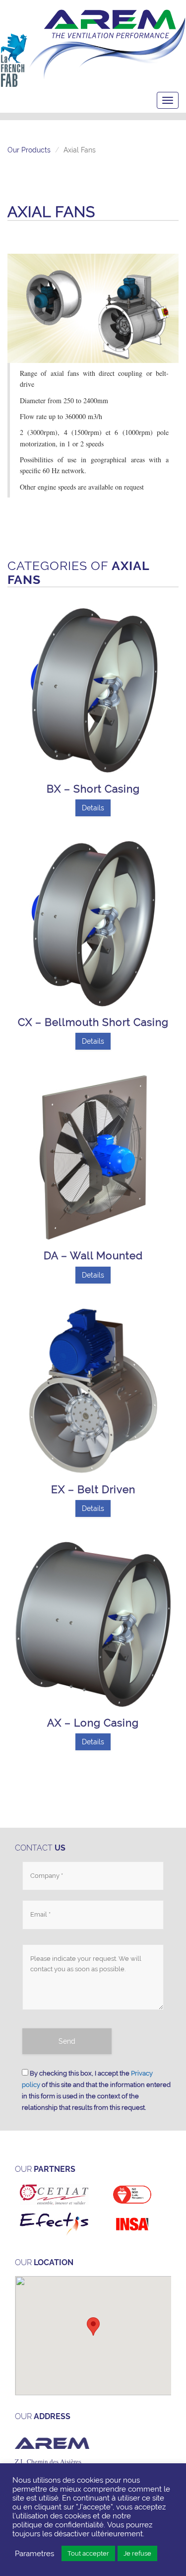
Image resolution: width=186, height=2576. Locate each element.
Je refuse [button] (137, 2553)
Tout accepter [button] (88, 2553)
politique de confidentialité (58, 2525)
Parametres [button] (34, 2553)
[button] (93, 2326)
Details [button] (93, 808)
